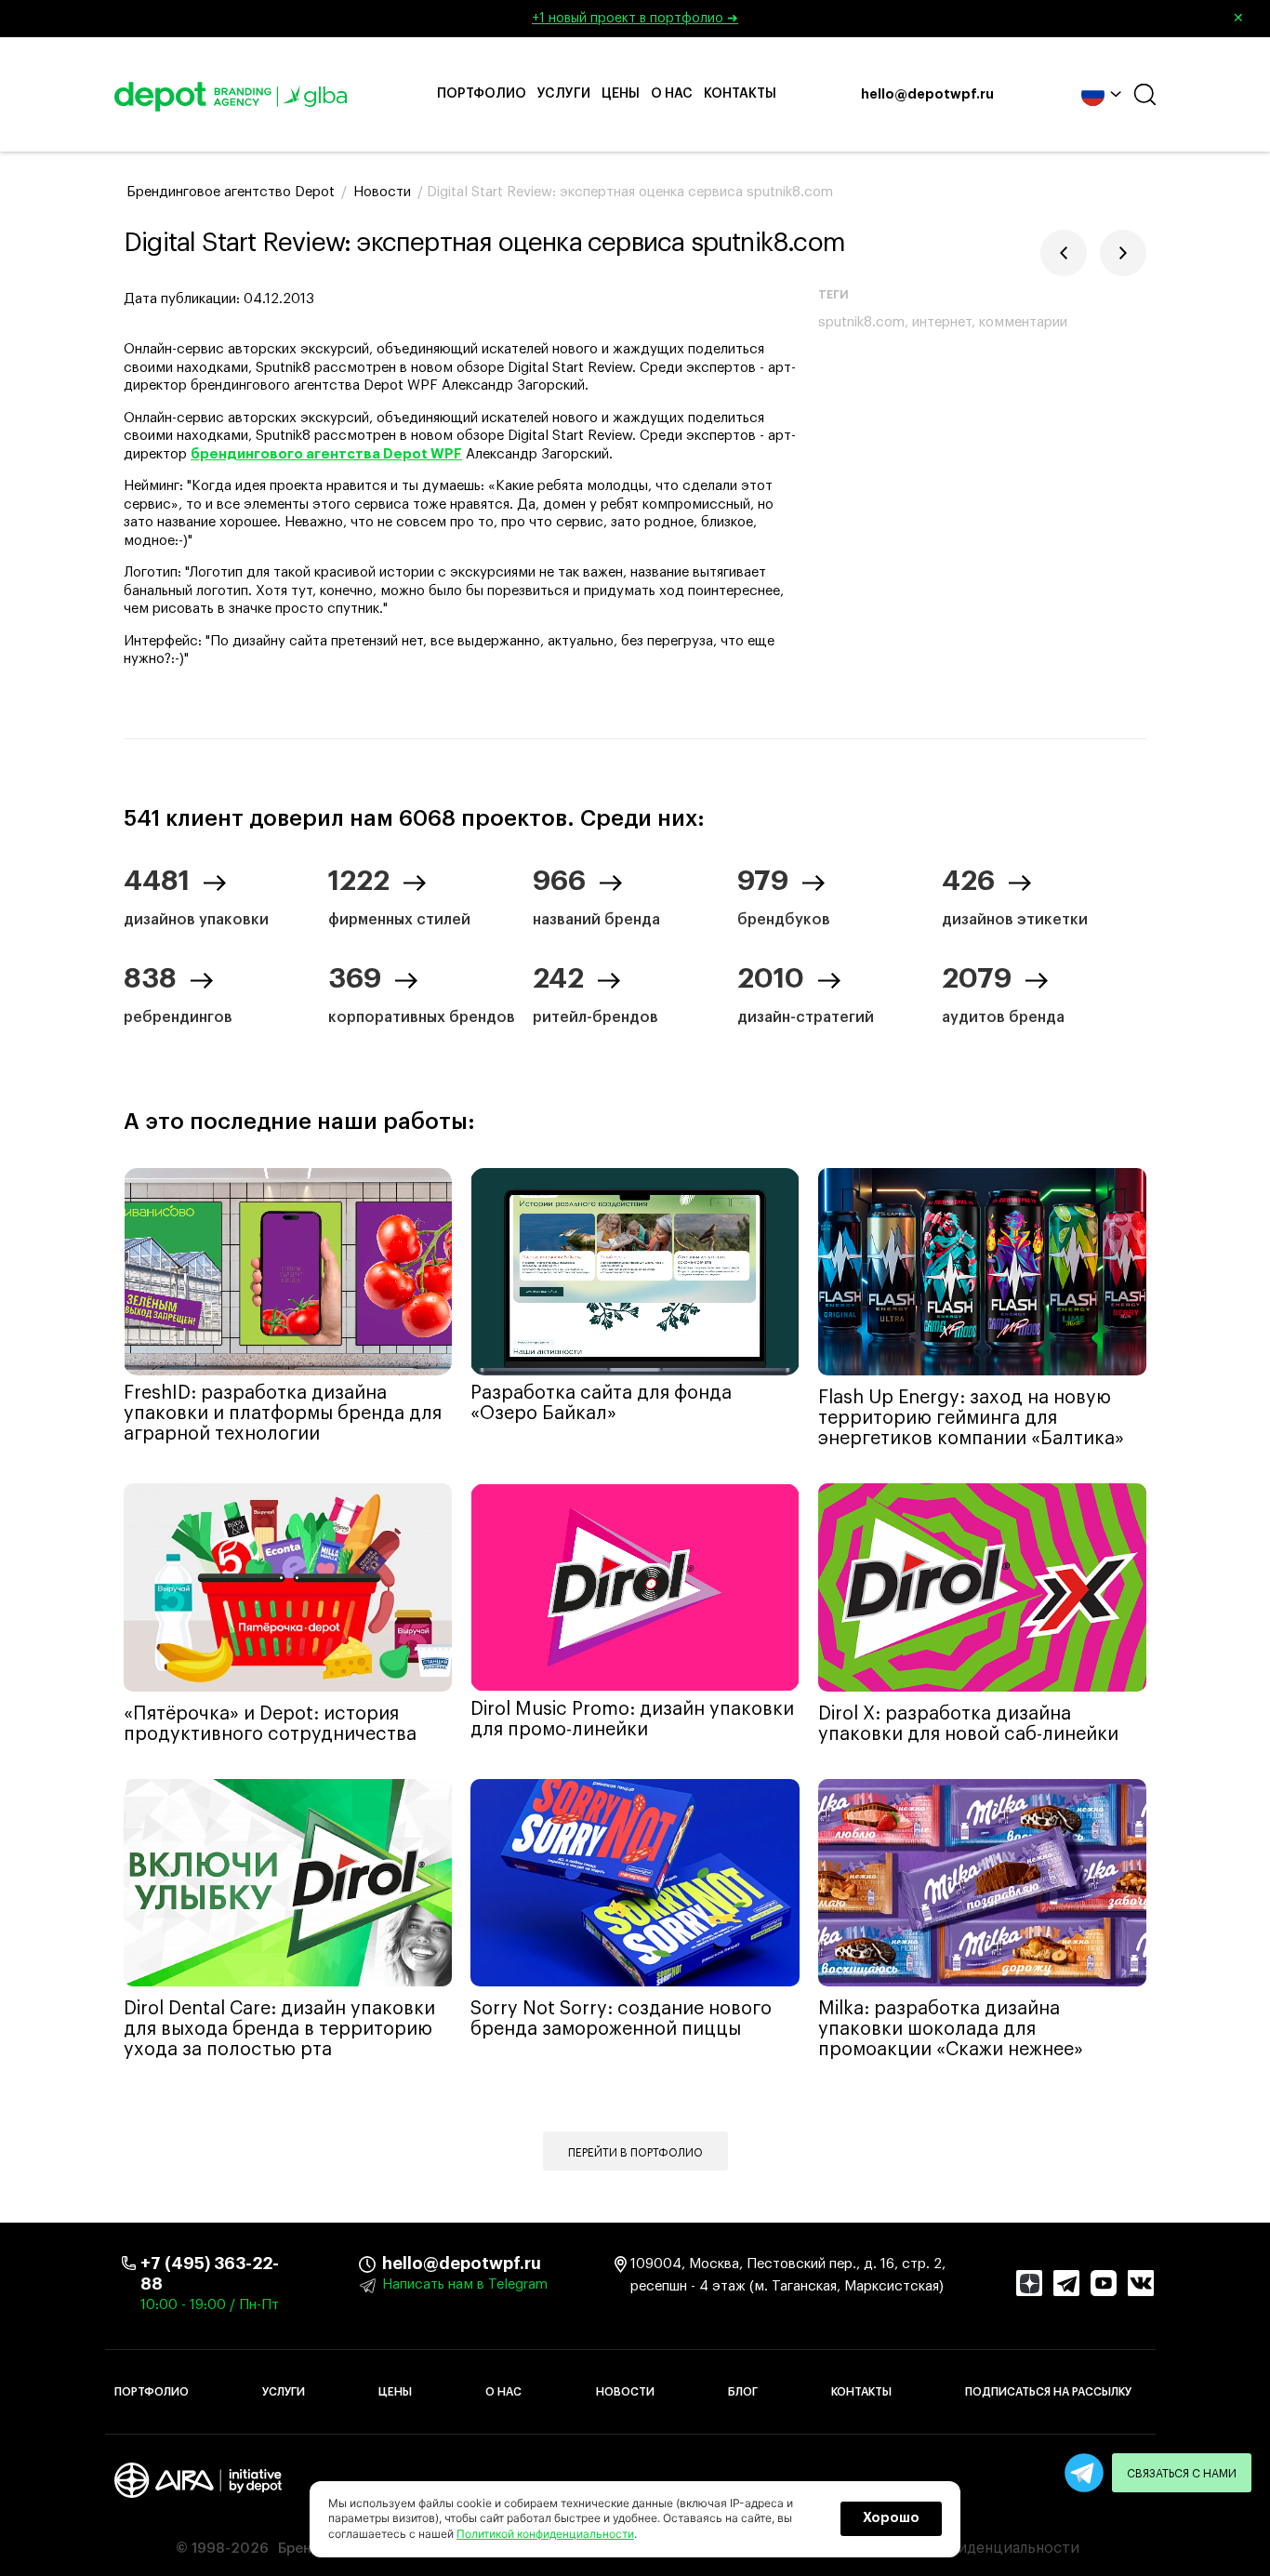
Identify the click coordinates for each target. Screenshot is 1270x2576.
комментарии (1023, 322)
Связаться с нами (1182, 2474)
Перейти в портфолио (635, 2153)
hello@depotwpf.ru (927, 95)
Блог (743, 2392)
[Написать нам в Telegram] (1084, 2473)
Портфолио (482, 94)
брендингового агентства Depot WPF (326, 454)
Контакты (740, 94)
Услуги (564, 94)
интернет (942, 322)
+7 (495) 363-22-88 (210, 2274)
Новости (625, 2392)
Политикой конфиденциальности (545, 2534)
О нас (672, 94)
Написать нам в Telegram (465, 2284)
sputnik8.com (861, 322)
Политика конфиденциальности (963, 2548)
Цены (621, 94)
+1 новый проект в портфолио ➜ (888, 19)
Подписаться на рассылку (1048, 2392)
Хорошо (891, 2518)
